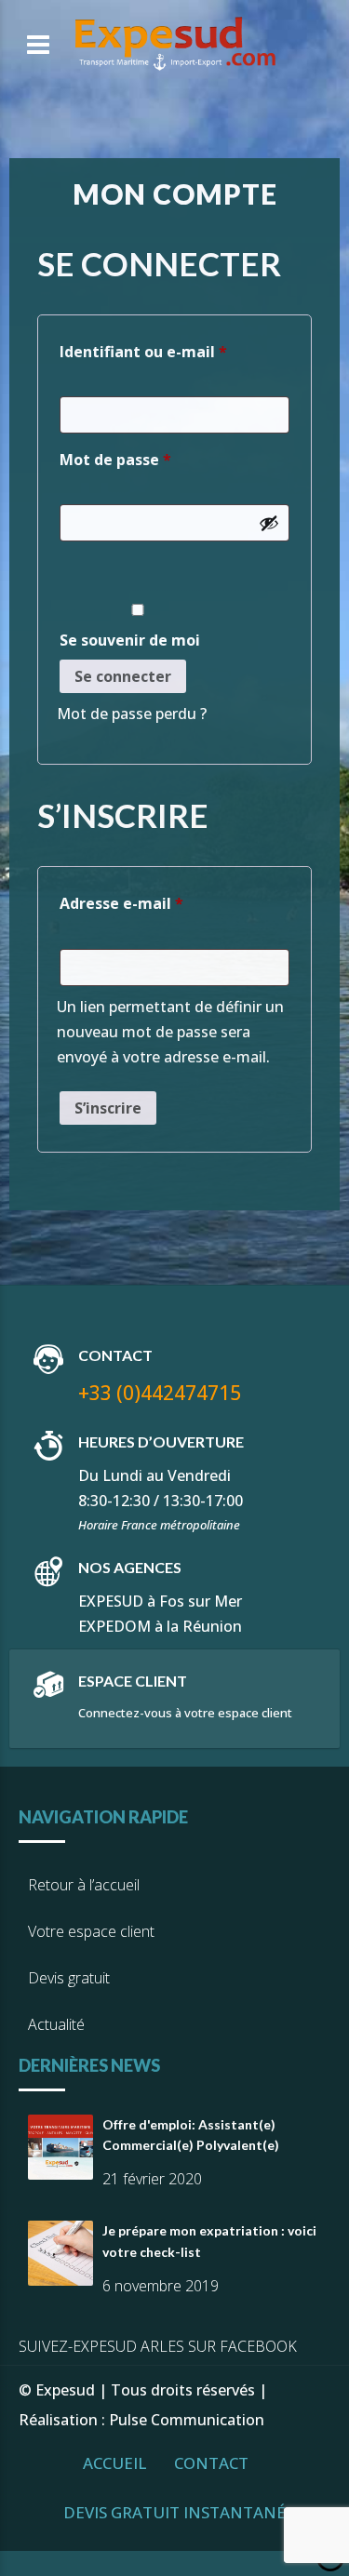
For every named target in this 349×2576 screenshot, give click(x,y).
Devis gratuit (69, 1978)
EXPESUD (111, 1601)
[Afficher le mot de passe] (269, 523)
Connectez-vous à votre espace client (185, 1713)
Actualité (56, 2024)
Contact (211, 2463)
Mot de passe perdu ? (132, 714)
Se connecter (123, 676)
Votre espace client (91, 1931)
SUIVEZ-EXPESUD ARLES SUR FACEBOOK (158, 2346)
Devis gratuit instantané (174, 2512)
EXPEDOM (114, 1626)
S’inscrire (108, 1108)
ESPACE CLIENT (133, 1681)
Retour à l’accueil (84, 1885)
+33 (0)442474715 (160, 1393)
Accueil (114, 2463)
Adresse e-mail (165, 903)
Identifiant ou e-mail (174, 351)
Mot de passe (159, 459)
